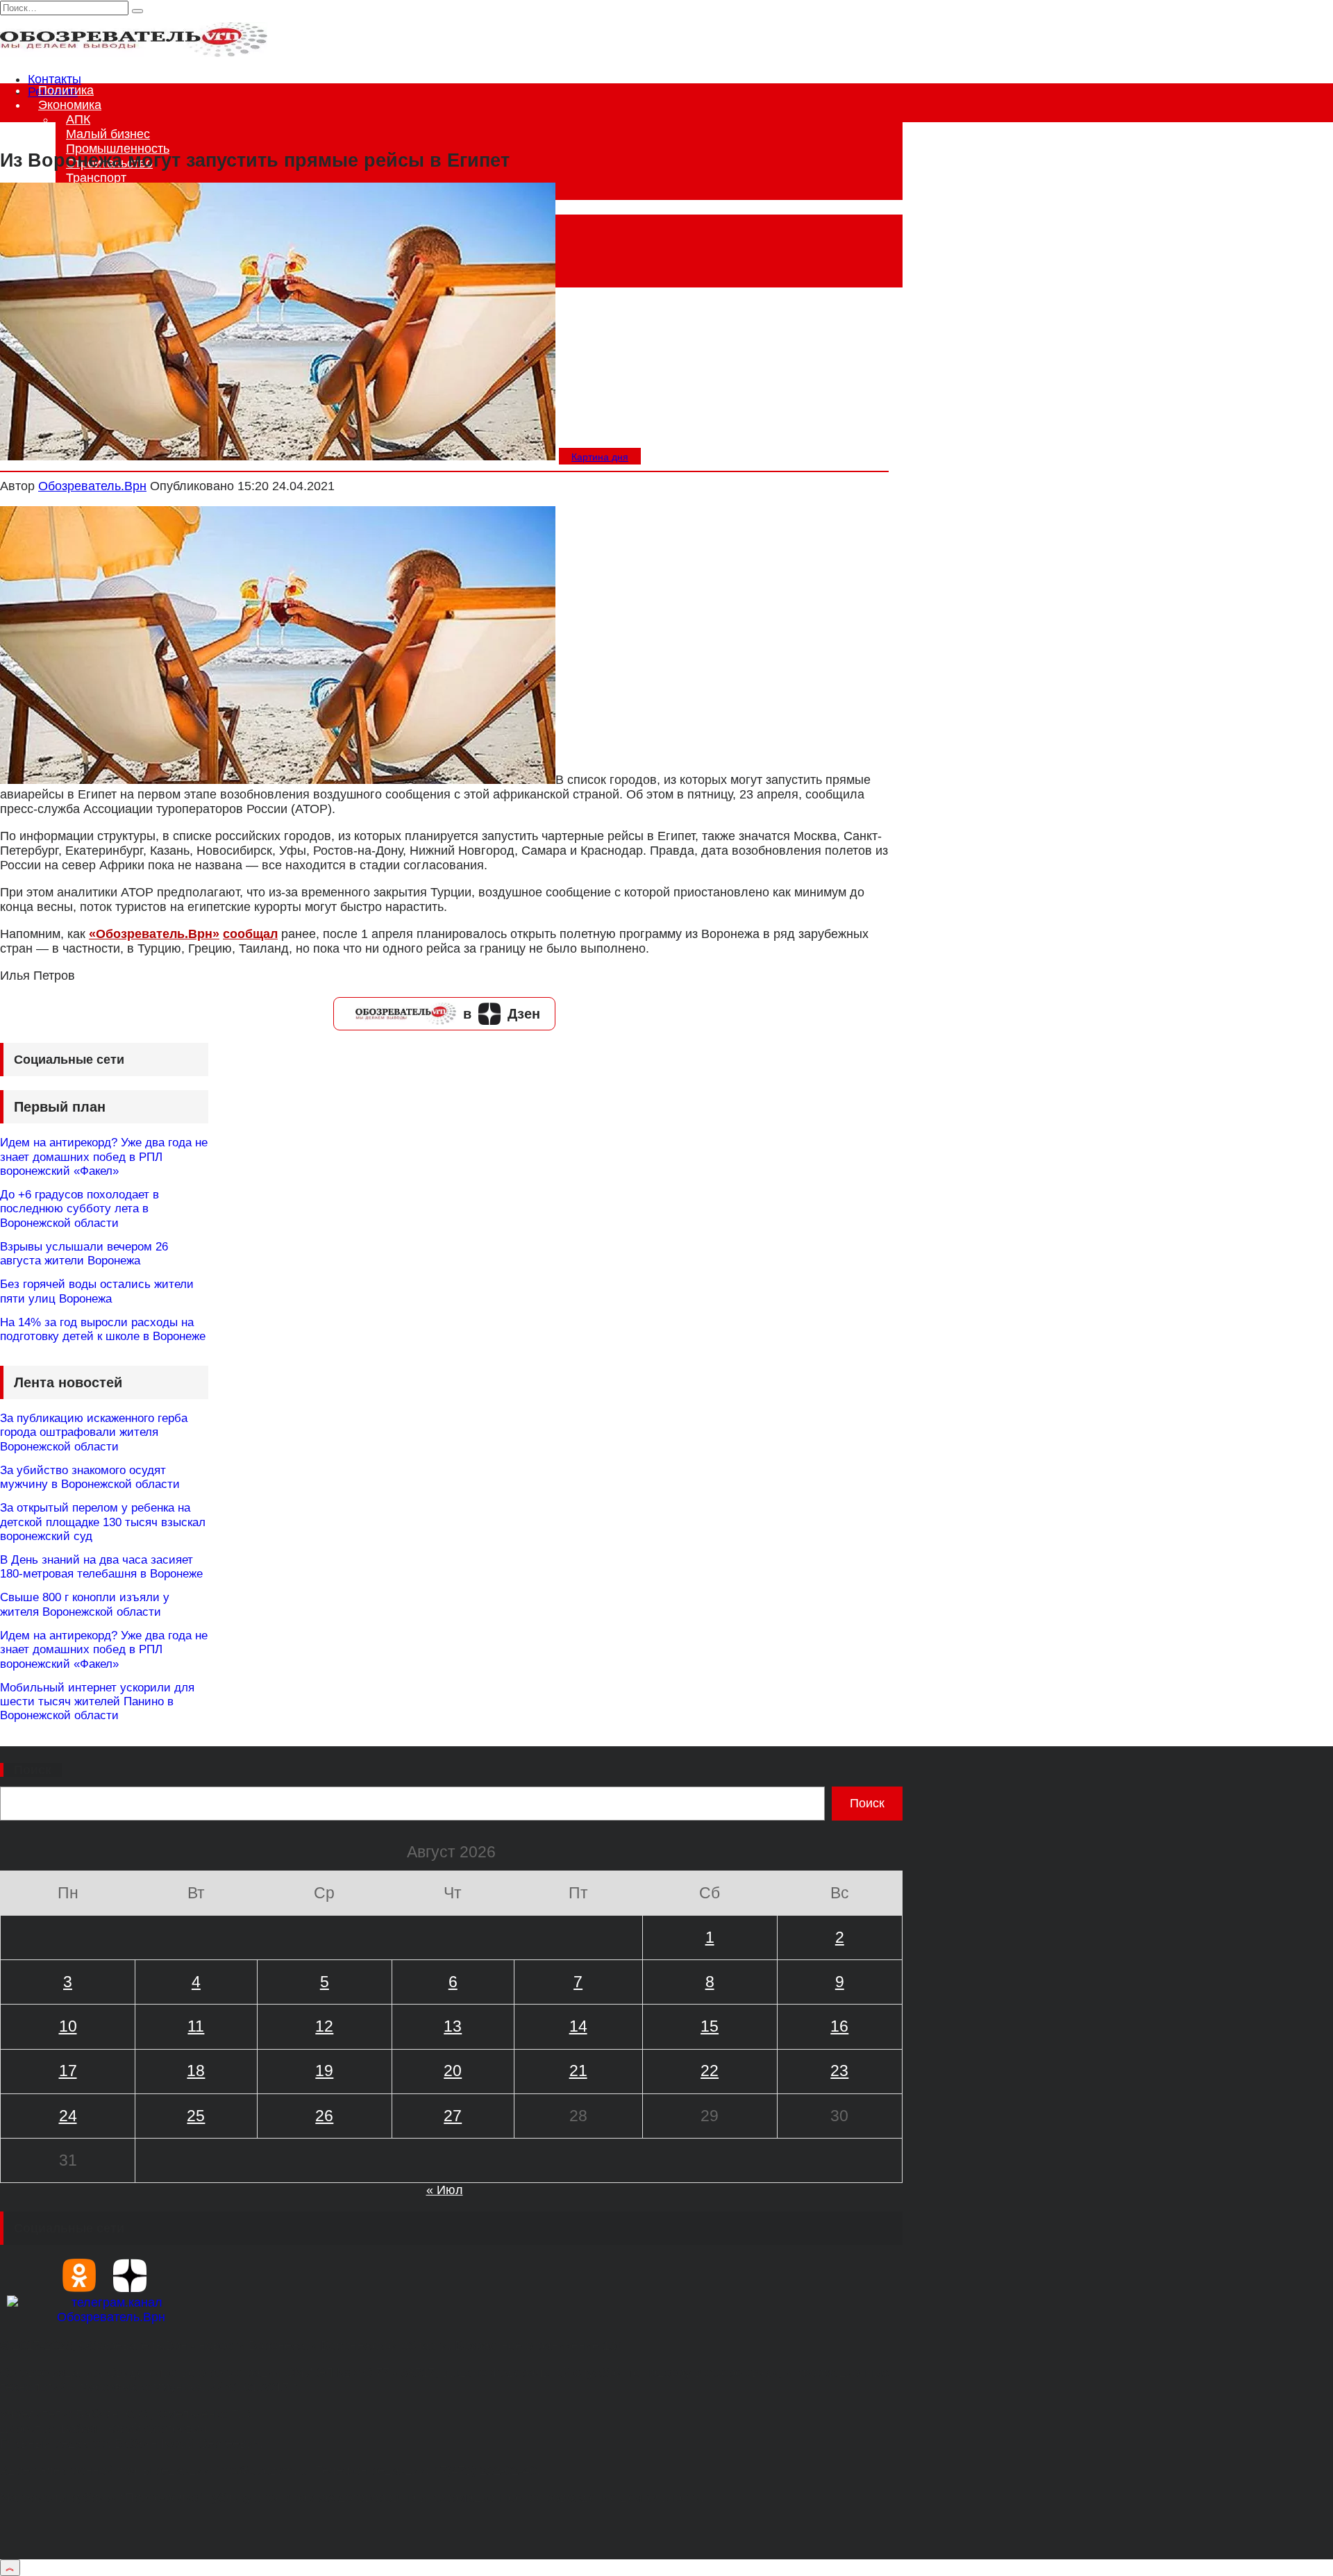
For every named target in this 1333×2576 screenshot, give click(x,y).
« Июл (445, 2190)
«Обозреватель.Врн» (154, 934)
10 (68, 2026)
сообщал (250, 934)
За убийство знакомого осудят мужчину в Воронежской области (90, 1477)
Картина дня (600, 457)
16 (839, 2026)
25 (196, 2116)
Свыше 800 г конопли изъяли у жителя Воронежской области (85, 1604)
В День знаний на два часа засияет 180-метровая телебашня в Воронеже (101, 1567)
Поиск (33, 1770)
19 (324, 2071)
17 (68, 2071)
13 (453, 2026)
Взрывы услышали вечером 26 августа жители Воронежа (84, 1254)
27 (453, 2116)
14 (578, 2026)
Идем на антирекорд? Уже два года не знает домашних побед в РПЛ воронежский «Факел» (104, 1157)
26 (324, 2116)
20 (453, 2071)
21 (578, 2071)
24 (68, 2116)
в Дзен (502, 1014)
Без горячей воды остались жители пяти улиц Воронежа (97, 1291)
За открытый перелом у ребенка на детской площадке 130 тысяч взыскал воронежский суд (103, 1522)
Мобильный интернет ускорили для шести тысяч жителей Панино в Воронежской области (97, 1702)
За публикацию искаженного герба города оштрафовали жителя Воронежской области (94, 1432)
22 (710, 2071)
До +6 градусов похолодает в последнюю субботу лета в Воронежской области (79, 1209)
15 (710, 2026)
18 (196, 2071)
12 (324, 2026)
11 (196, 2026)
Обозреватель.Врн (92, 486)
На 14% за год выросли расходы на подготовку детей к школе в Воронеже (103, 1329)
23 (839, 2071)
